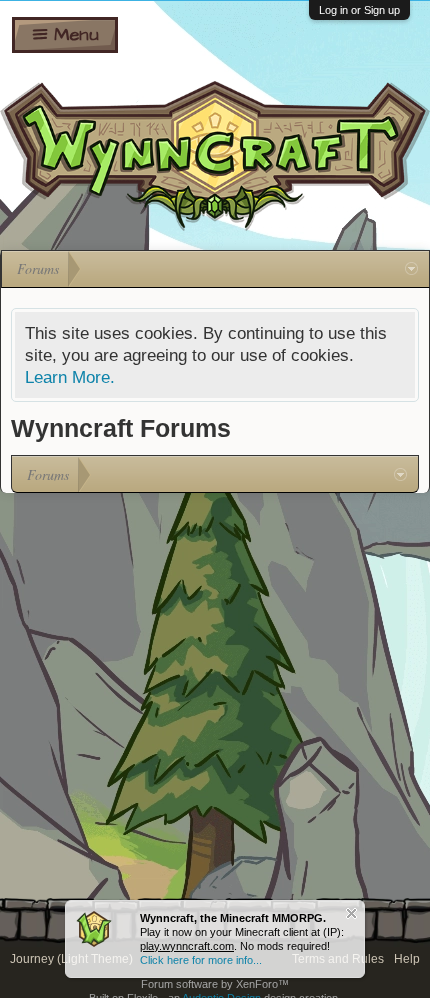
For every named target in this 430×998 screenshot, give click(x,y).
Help (407, 959)
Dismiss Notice (351, 913)
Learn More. (70, 377)
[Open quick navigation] (411, 269)
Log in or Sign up (359, 10)
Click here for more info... (201, 960)
